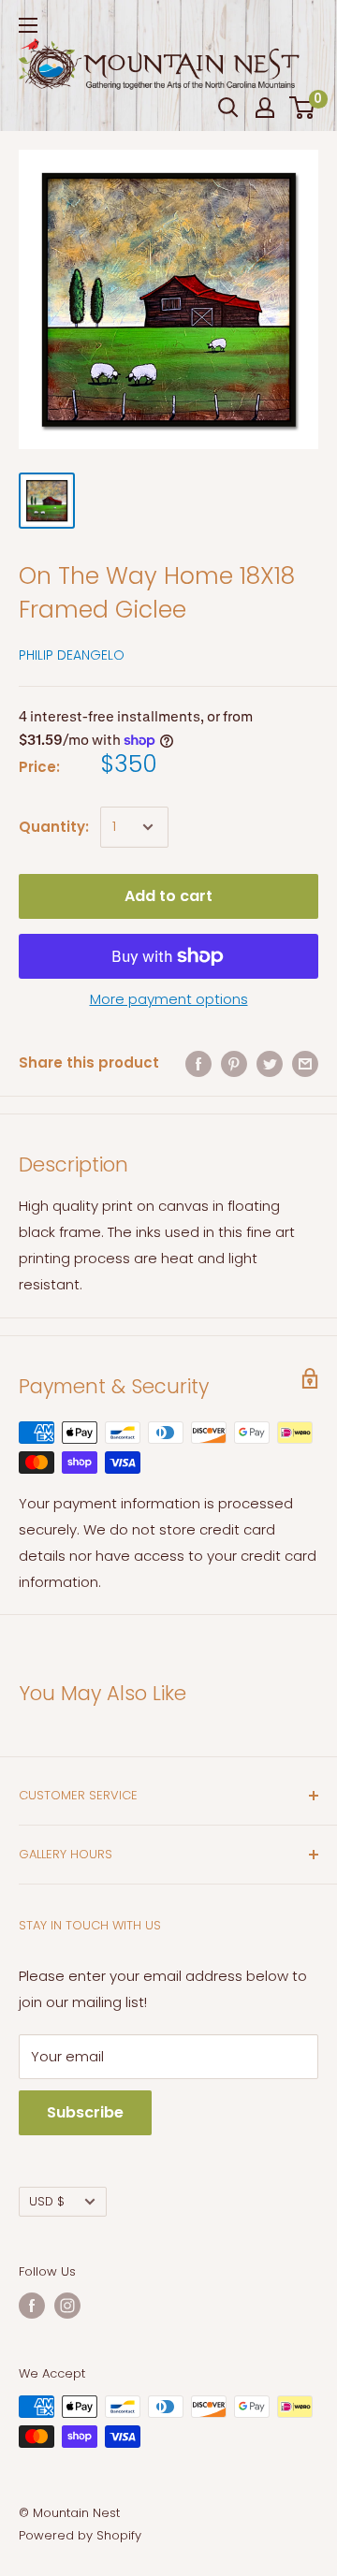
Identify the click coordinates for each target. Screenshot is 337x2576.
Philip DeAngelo (72, 655)
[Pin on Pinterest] (234, 1063)
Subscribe (85, 2112)
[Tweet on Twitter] (270, 1063)
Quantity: (54, 827)
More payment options (169, 999)
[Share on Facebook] (198, 1063)
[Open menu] (28, 25)
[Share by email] (305, 1063)
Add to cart (168, 896)
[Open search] (228, 108)
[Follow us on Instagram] (67, 2306)
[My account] (265, 108)
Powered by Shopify (80, 2535)
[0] (303, 108)
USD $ (47, 2201)
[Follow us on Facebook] (32, 2306)
